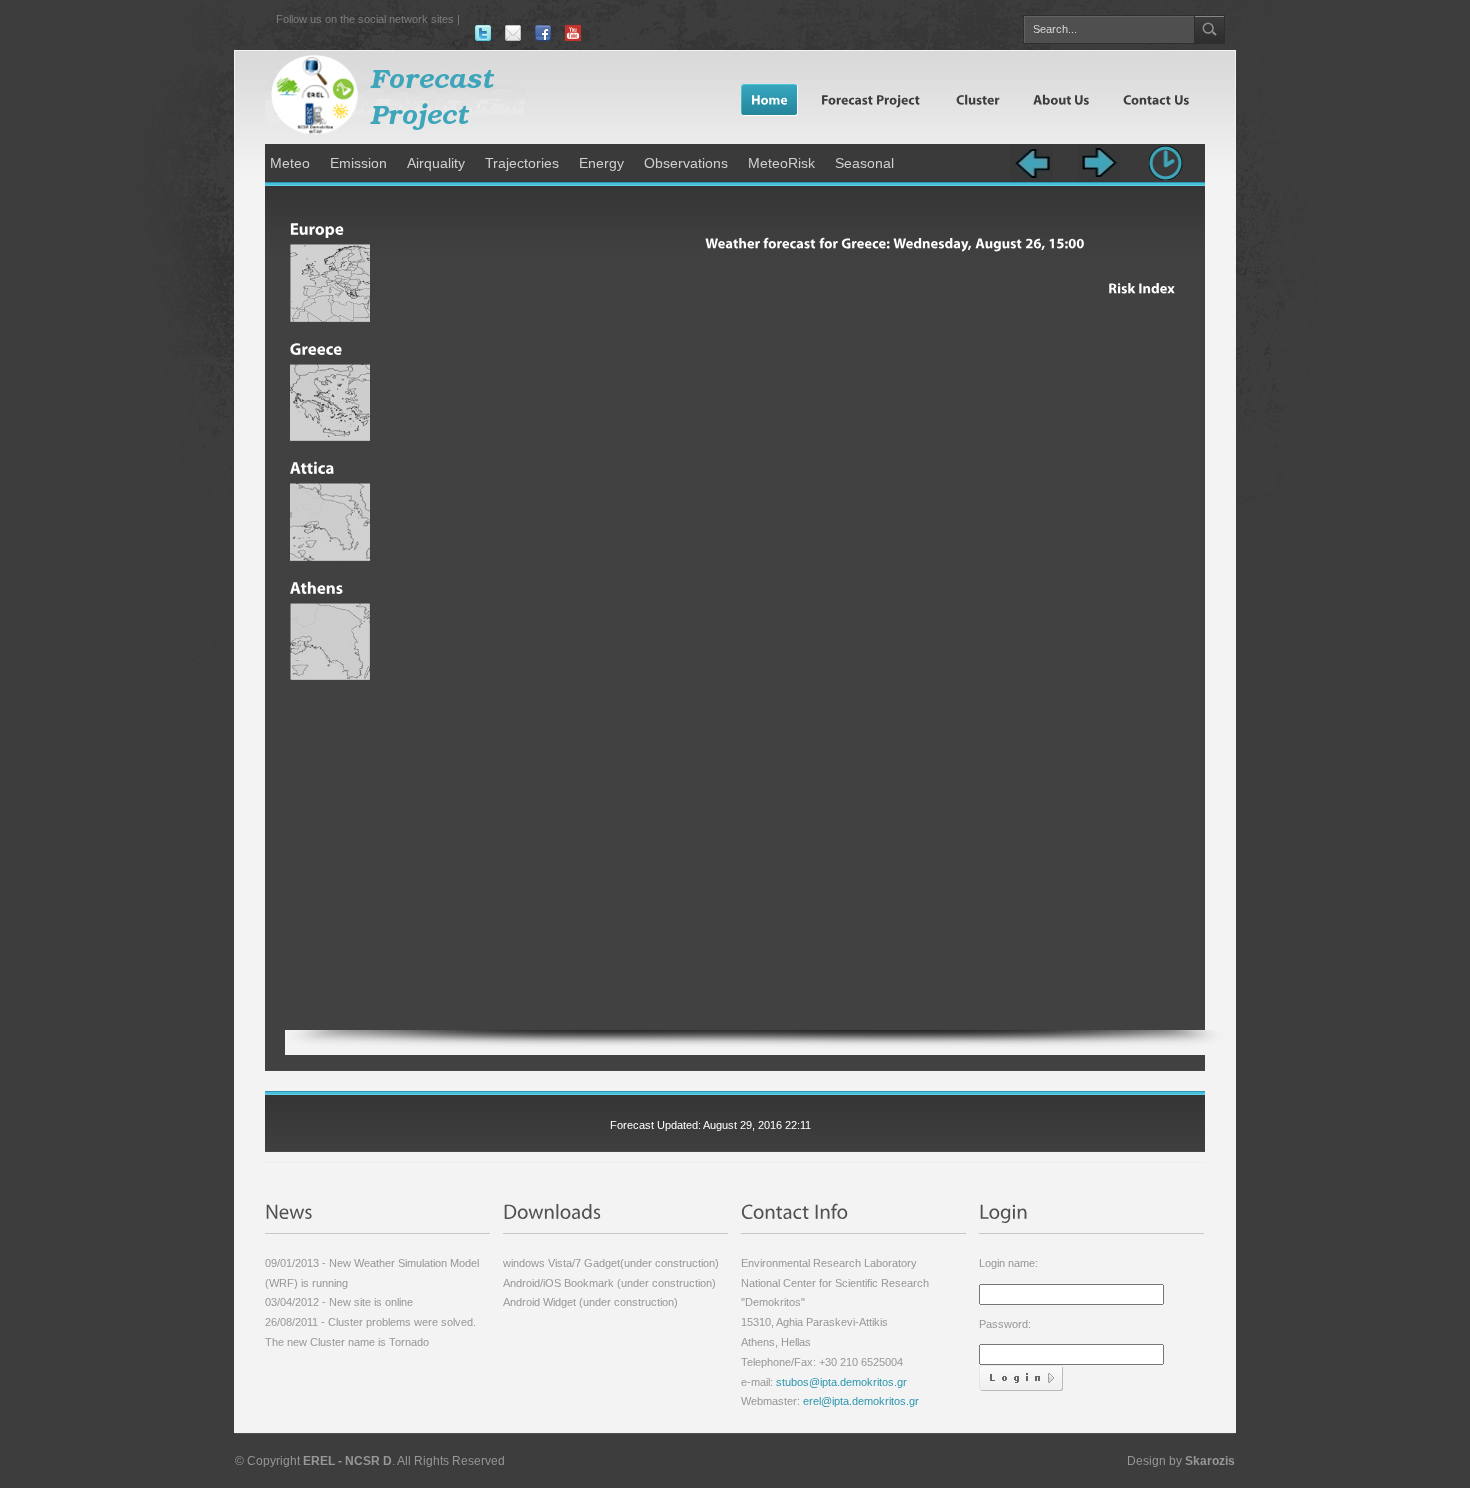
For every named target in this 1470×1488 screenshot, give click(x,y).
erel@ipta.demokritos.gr (861, 1401)
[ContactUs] (1155, 99)
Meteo (290, 163)
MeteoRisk (781, 163)
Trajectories (522, 163)
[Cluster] (976, 99)
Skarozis (1210, 1461)
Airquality (436, 163)
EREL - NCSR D (347, 1461)
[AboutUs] (1060, 99)
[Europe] (330, 223)
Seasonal (864, 163)
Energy (601, 163)
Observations (686, 163)
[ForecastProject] (870, 99)
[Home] (769, 99)
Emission (358, 163)
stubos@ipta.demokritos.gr (840, 1382)
